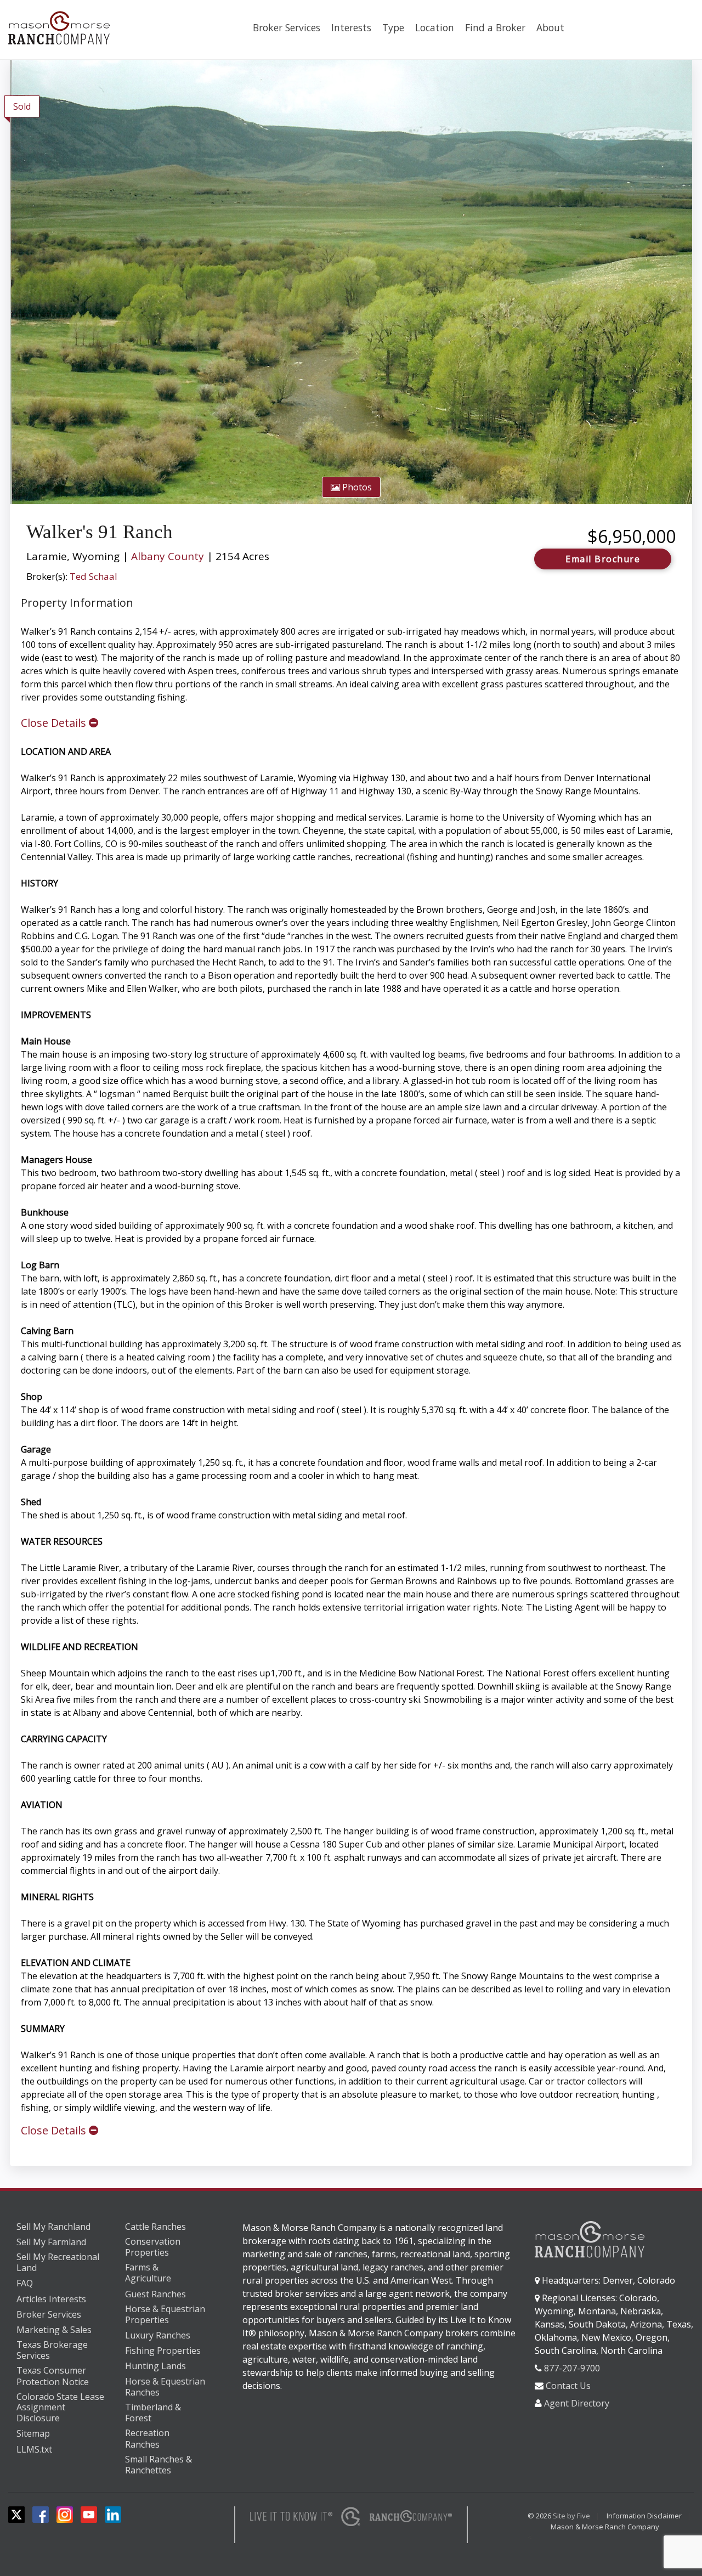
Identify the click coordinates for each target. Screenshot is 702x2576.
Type (393, 27)
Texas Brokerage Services (52, 2350)
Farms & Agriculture (148, 2273)
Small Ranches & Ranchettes (158, 2465)
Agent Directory (577, 2403)
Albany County (168, 556)
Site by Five (571, 2516)
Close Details (55, 723)
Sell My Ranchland (53, 2227)
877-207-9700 (572, 2368)
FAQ (25, 2283)
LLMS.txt (34, 2449)
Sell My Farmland (51, 2242)
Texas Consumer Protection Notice (53, 2376)
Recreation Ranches (147, 2439)
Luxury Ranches (158, 2335)
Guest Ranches (155, 2294)
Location (435, 27)
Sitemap (33, 2433)
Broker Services (287, 27)
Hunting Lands (155, 2366)
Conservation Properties (153, 2247)
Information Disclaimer (644, 2516)
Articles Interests (51, 2299)
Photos (356, 487)
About (550, 27)
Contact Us (568, 2386)
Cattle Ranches (155, 2227)
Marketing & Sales (54, 2330)
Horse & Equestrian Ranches (165, 2387)
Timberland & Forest (153, 2413)
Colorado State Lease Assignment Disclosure (60, 2408)
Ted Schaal (94, 576)
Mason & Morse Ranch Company (605, 2527)
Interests (351, 27)
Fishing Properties (163, 2351)
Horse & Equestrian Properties (165, 2315)
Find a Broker (495, 27)
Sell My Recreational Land (58, 2263)
